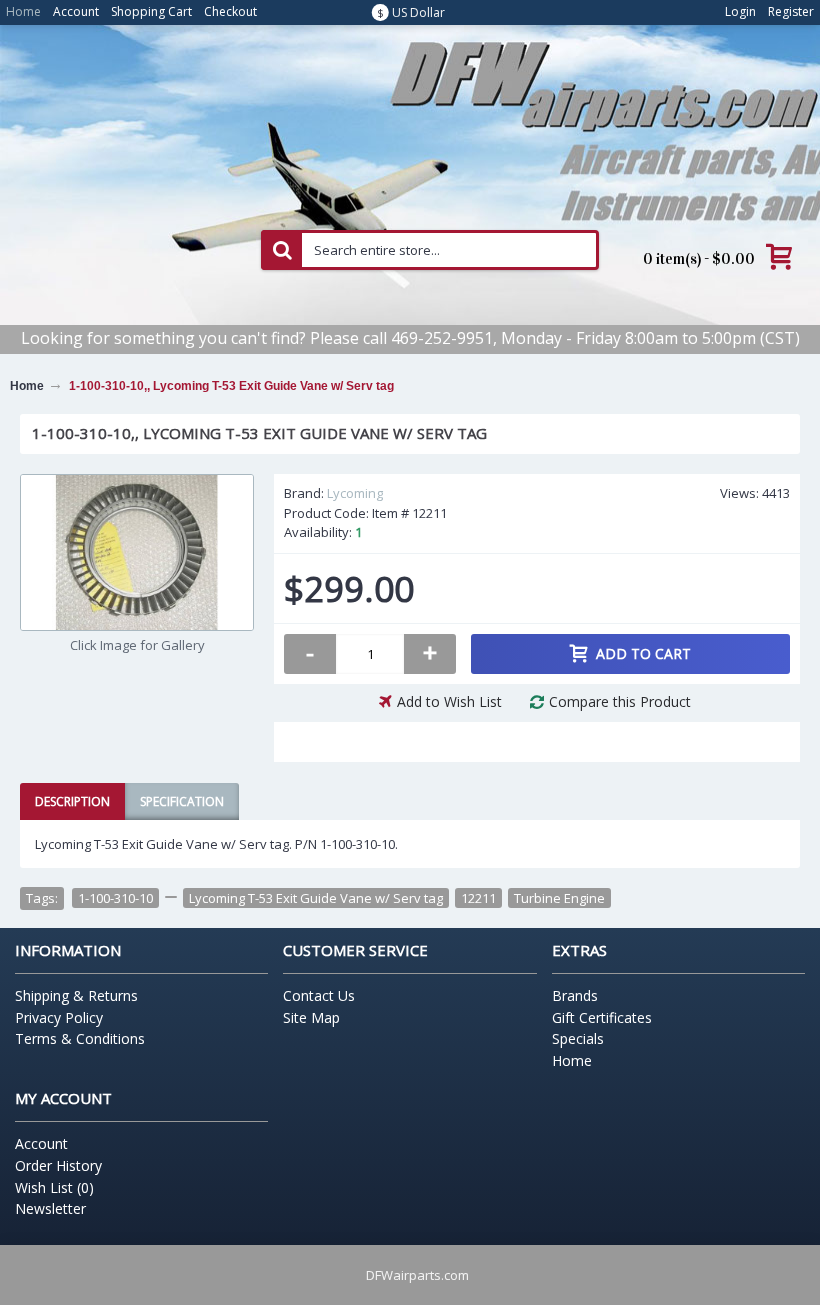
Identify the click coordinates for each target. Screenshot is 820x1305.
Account (41, 1143)
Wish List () (54, 1187)
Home (572, 1060)
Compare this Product (620, 701)
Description (72, 801)
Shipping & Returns (76, 995)
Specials (578, 1038)
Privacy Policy (59, 1017)
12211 (478, 898)
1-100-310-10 (115, 898)
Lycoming (355, 493)
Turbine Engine (559, 898)
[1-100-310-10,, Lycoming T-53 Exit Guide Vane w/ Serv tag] (137, 552)
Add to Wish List (449, 701)
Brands (575, 995)
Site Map (311, 1017)
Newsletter (50, 1208)
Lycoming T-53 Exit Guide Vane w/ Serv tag (316, 898)
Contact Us (319, 995)
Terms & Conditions (80, 1038)
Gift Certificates (602, 1017)
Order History (58, 1165)
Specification (182, 801)
